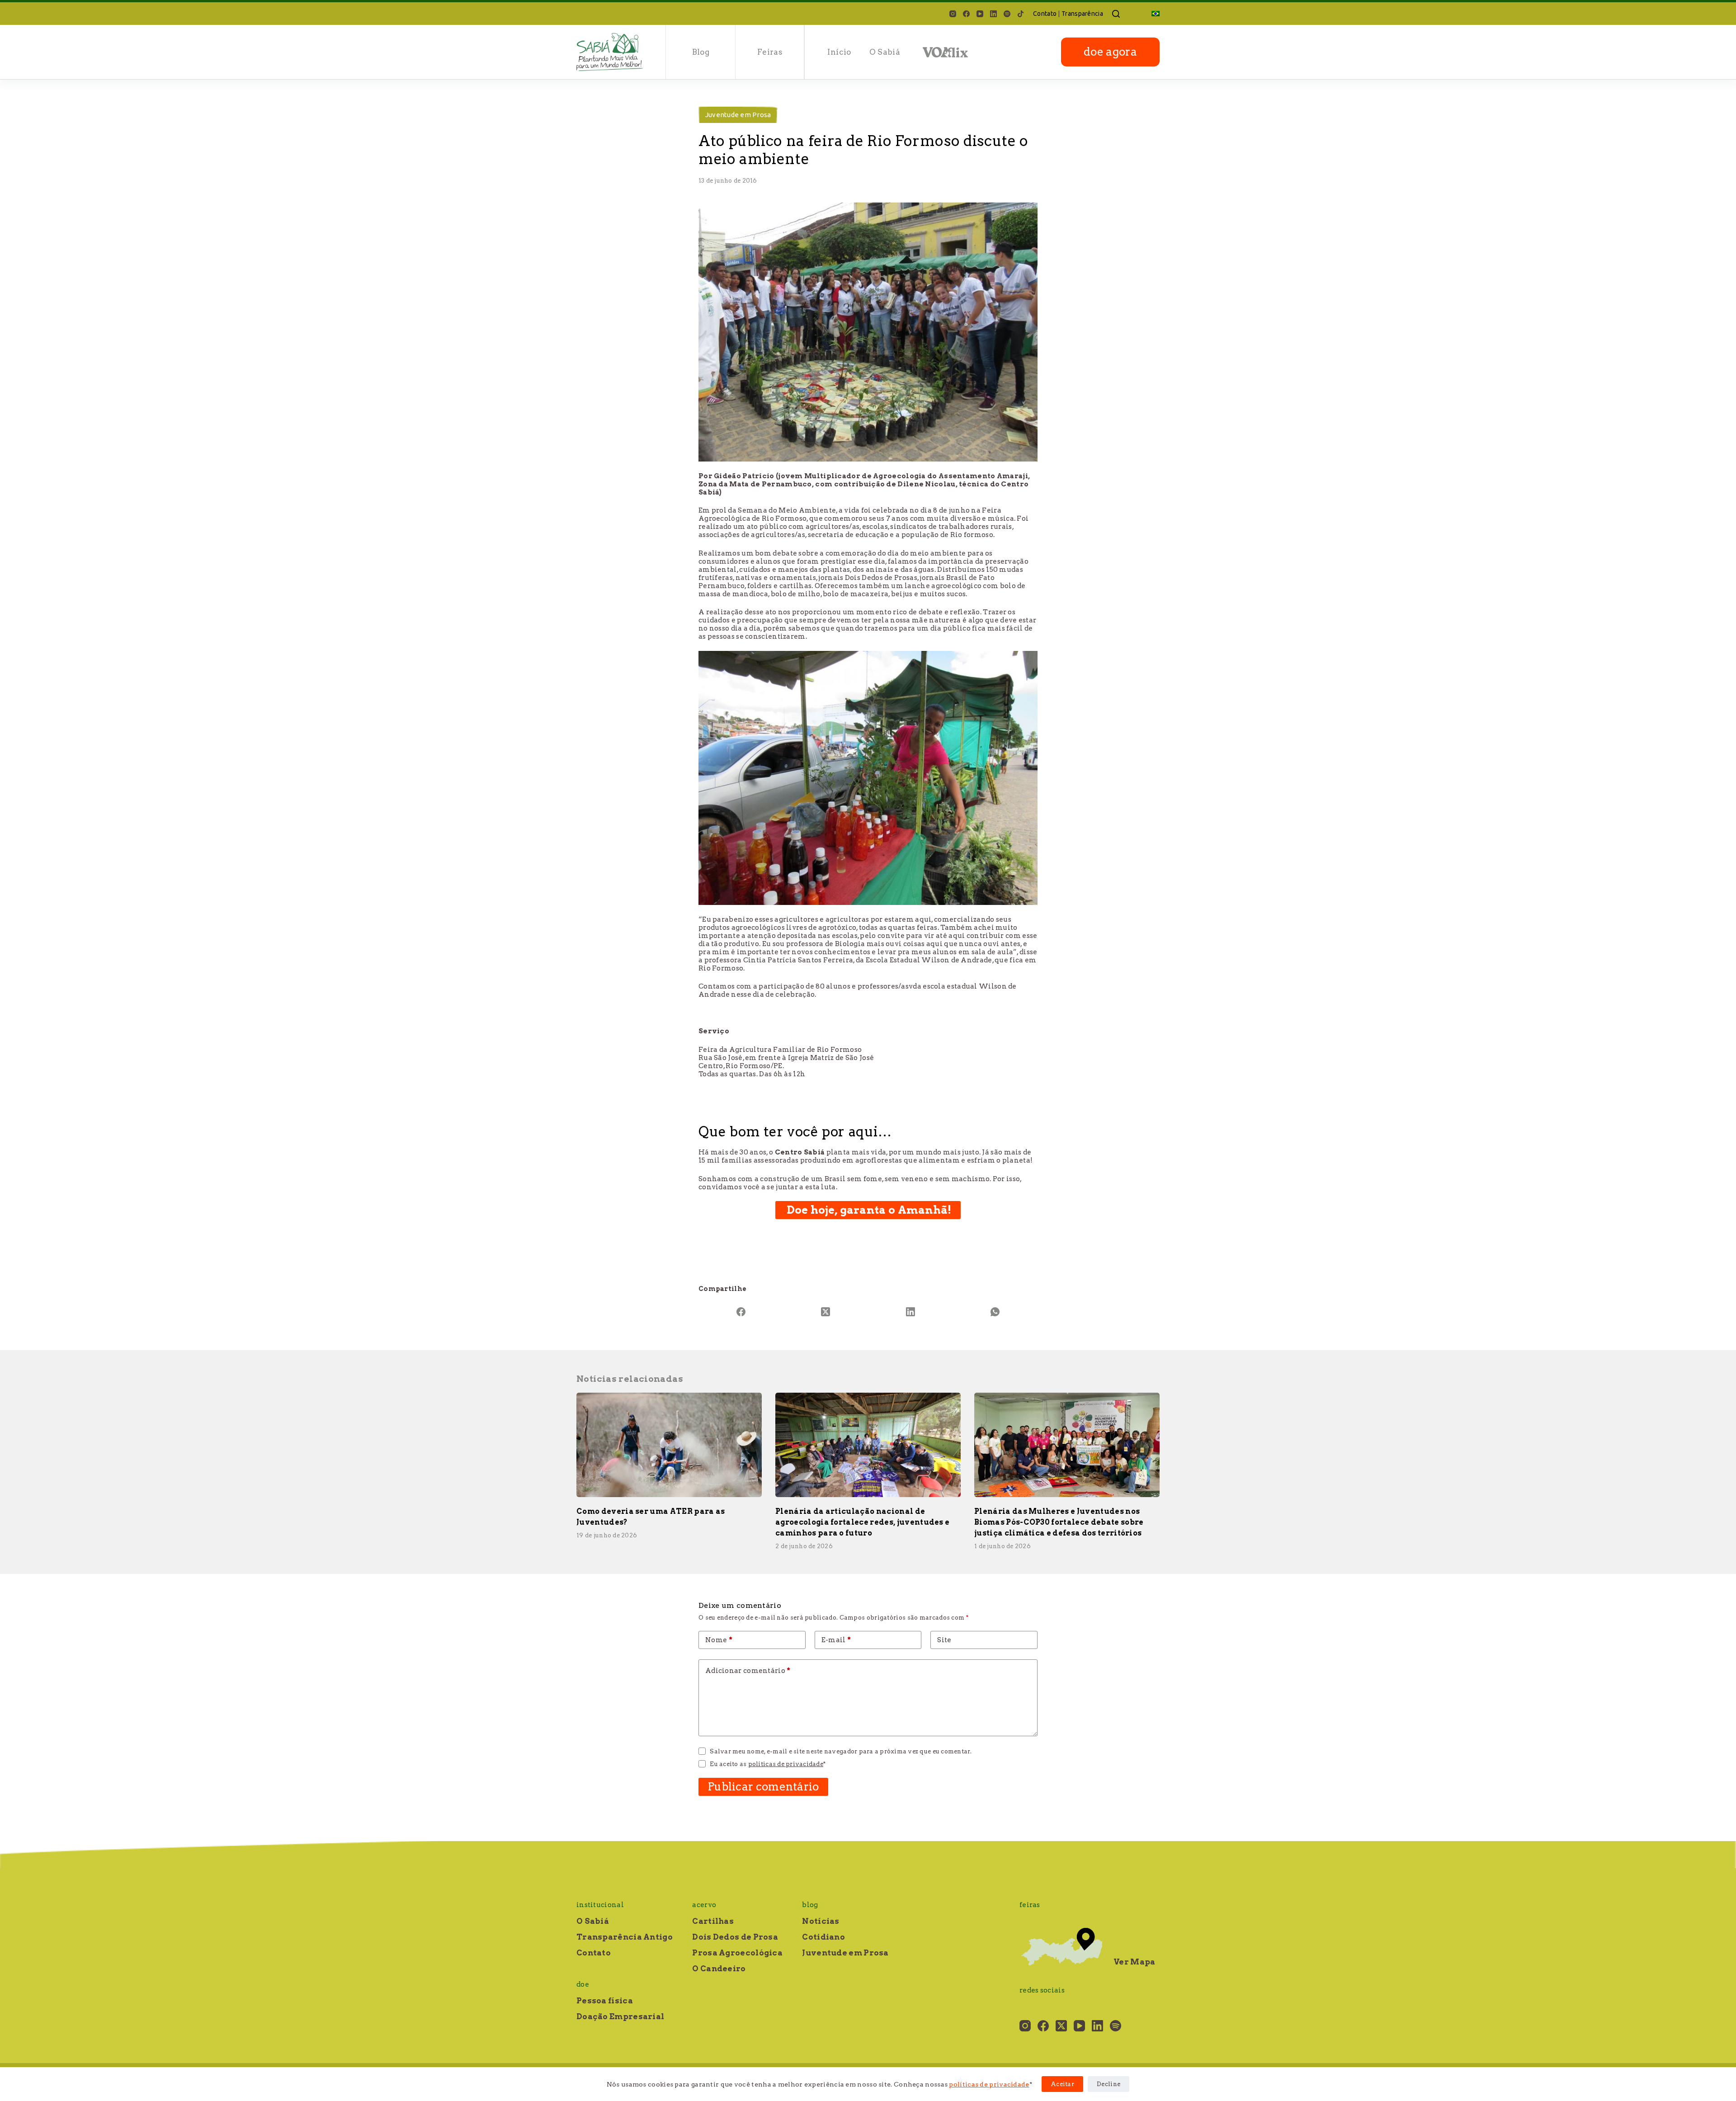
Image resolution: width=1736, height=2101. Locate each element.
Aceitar (1062, 2084)
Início (839, 52)
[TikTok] (1021, 14)
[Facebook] (966, 14)
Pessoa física (605, 2001)
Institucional (600, 1905)
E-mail (836, 1640)
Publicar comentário (763, 1787)
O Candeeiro (719, 1969)
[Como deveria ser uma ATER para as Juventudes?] (669, 1445)
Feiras (770, 52)
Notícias (821, 1921)
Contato (1045, 14)
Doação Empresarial (620, 2016)
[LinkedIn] (993, 14)
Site (944, 1640)
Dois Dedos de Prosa (735, 1937)
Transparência (1082, 14)
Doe (583, 1984)
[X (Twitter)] (826, 1312)
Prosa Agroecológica (737, 1953)
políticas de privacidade (989, 2084)
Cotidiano (823, 1937)
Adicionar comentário (748, 1671)
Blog (701, 52)
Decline (1109, 2084)
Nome (719, 1640)
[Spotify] (1007, 14)
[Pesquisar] (1116, 14)
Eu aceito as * (768, 1764)
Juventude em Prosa (738, 115)
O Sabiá (885, 52)
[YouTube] (980, 14)
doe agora (1110, 52)
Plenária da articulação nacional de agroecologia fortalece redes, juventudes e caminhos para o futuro (862, 1522)
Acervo (704, 1905)
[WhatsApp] (995, 1312)
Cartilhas (713, 1921)
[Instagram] (953, 14)
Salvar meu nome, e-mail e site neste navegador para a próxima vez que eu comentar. (841, 1751)
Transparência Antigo (625, 1937)
